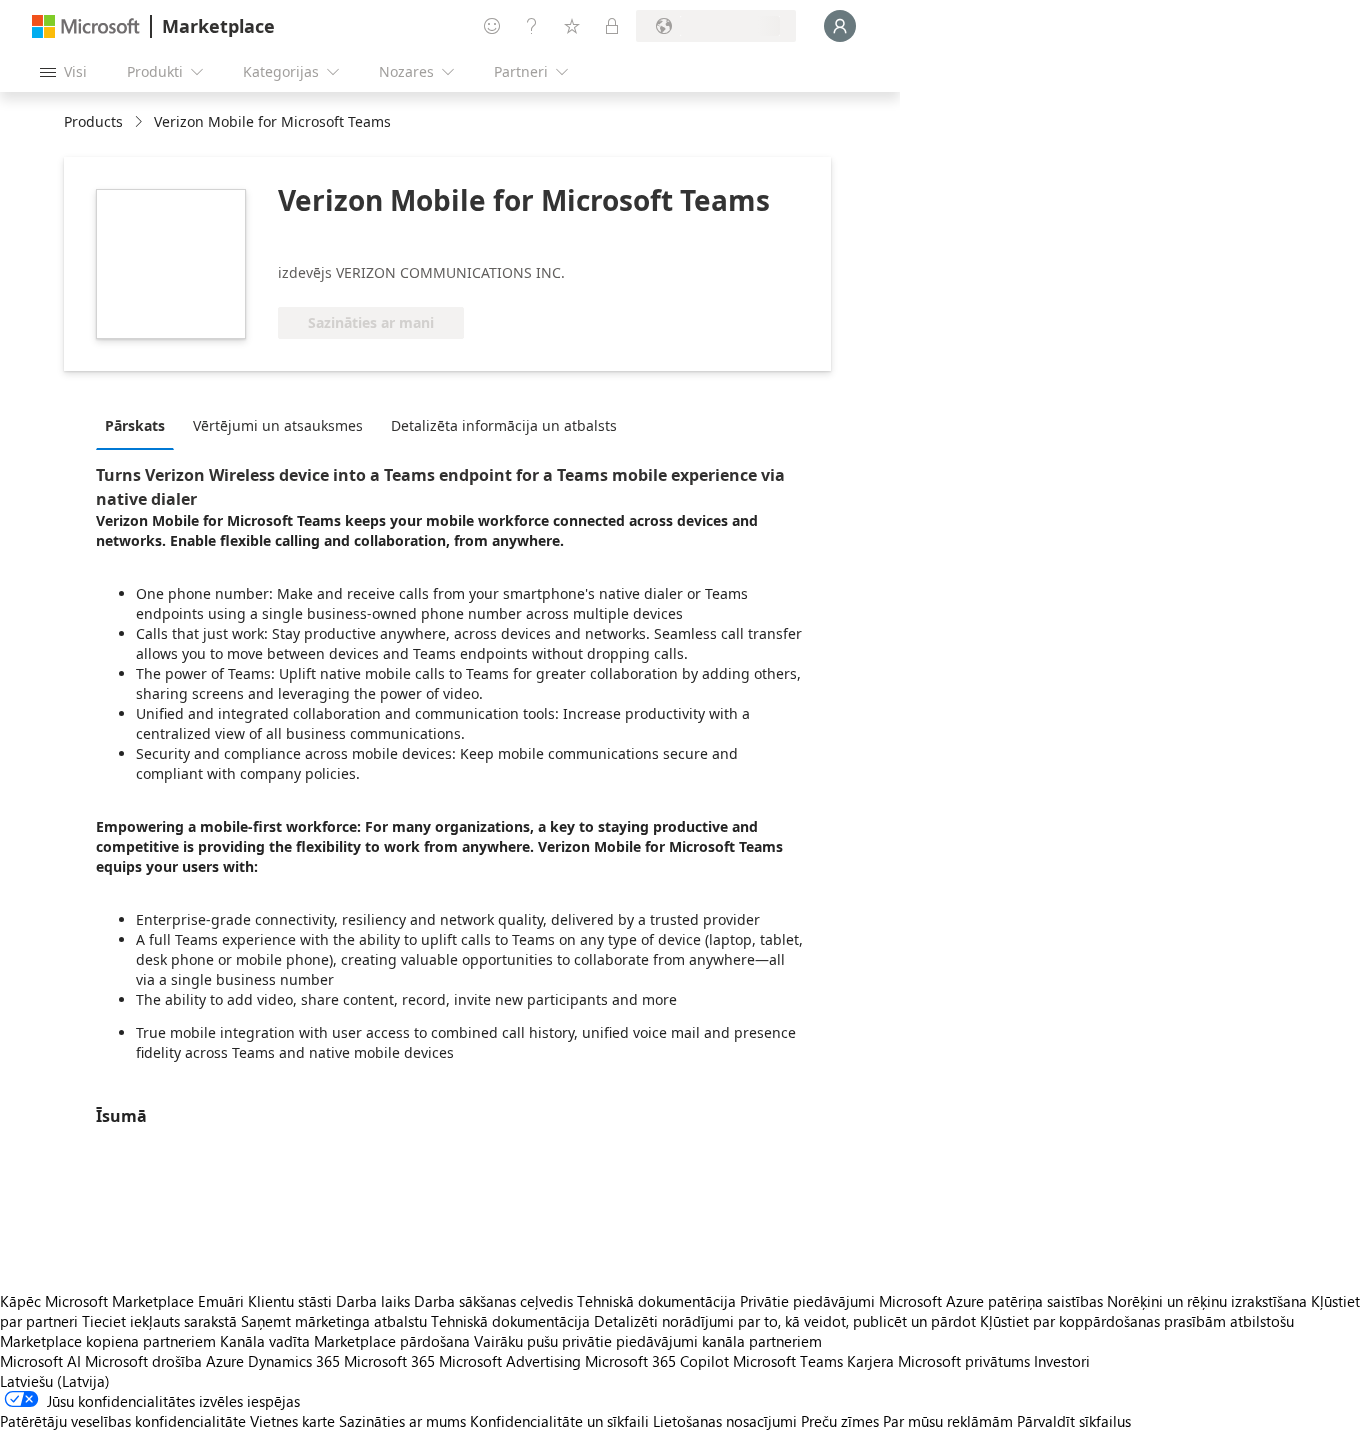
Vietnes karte (292, 1421)
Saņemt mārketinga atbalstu (334, 1321)
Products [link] (93, 121)
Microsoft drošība (143, 1361)
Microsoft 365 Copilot (657, 1361)
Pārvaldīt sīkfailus (1074, 1421)
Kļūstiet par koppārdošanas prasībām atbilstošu (1137, 1321)
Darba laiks (373, 1301)
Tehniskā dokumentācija (656, 1301)
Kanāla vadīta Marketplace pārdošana (345, 1341)
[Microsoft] (86, 26)
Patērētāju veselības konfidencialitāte (123, 1421)
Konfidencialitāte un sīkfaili (559, 1421)
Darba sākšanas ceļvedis (493, 1301)
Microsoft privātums (964, 1361)
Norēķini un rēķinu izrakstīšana (1207, 1301)
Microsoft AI (40, 1361)
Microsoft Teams (788, 1361)
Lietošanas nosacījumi (725, 1421)
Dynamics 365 (294, 1361)
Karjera (870, 1361)
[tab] (140, 425)
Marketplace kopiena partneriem (108, 1341)
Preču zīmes (840, 1421)
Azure (225, 1361)
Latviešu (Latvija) (55, 1381)
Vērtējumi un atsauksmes (278, 425)
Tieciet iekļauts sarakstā (159, 1321)
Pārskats (135, 425)
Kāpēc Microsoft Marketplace (97, 1301)
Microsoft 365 (389, 1361)
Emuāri (221, 1301)
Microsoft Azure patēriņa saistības (993, 1301)
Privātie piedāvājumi (807, 1301)
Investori (1062, 1361)
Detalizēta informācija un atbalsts (504, 425)
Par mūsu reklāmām (948, 1421)
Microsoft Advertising (510, 1361)
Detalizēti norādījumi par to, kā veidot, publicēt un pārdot (785, 1321)
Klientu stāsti (290, 1301)
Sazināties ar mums (402, 1421)
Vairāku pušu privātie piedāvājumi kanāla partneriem (648, 1341)
